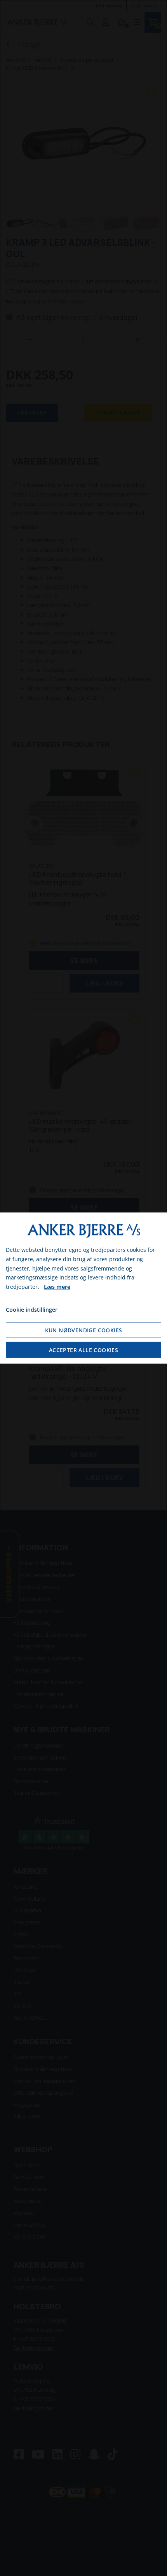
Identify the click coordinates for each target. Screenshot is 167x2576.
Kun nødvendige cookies (84, 1330)
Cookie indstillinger (32, 1310)
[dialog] (83, 1288)
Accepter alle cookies (83, 1350)
